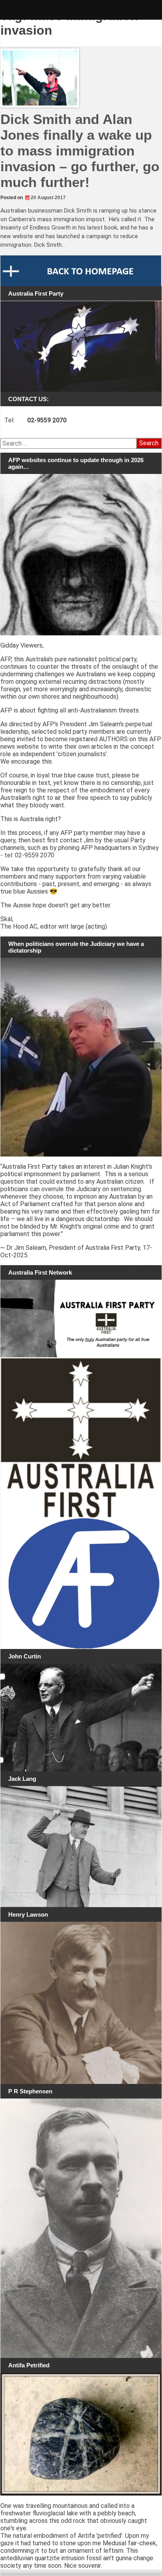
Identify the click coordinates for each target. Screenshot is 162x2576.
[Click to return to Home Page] (81, 271)
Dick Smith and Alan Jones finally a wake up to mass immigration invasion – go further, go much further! (80, 151)
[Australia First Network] (81, 1319)
